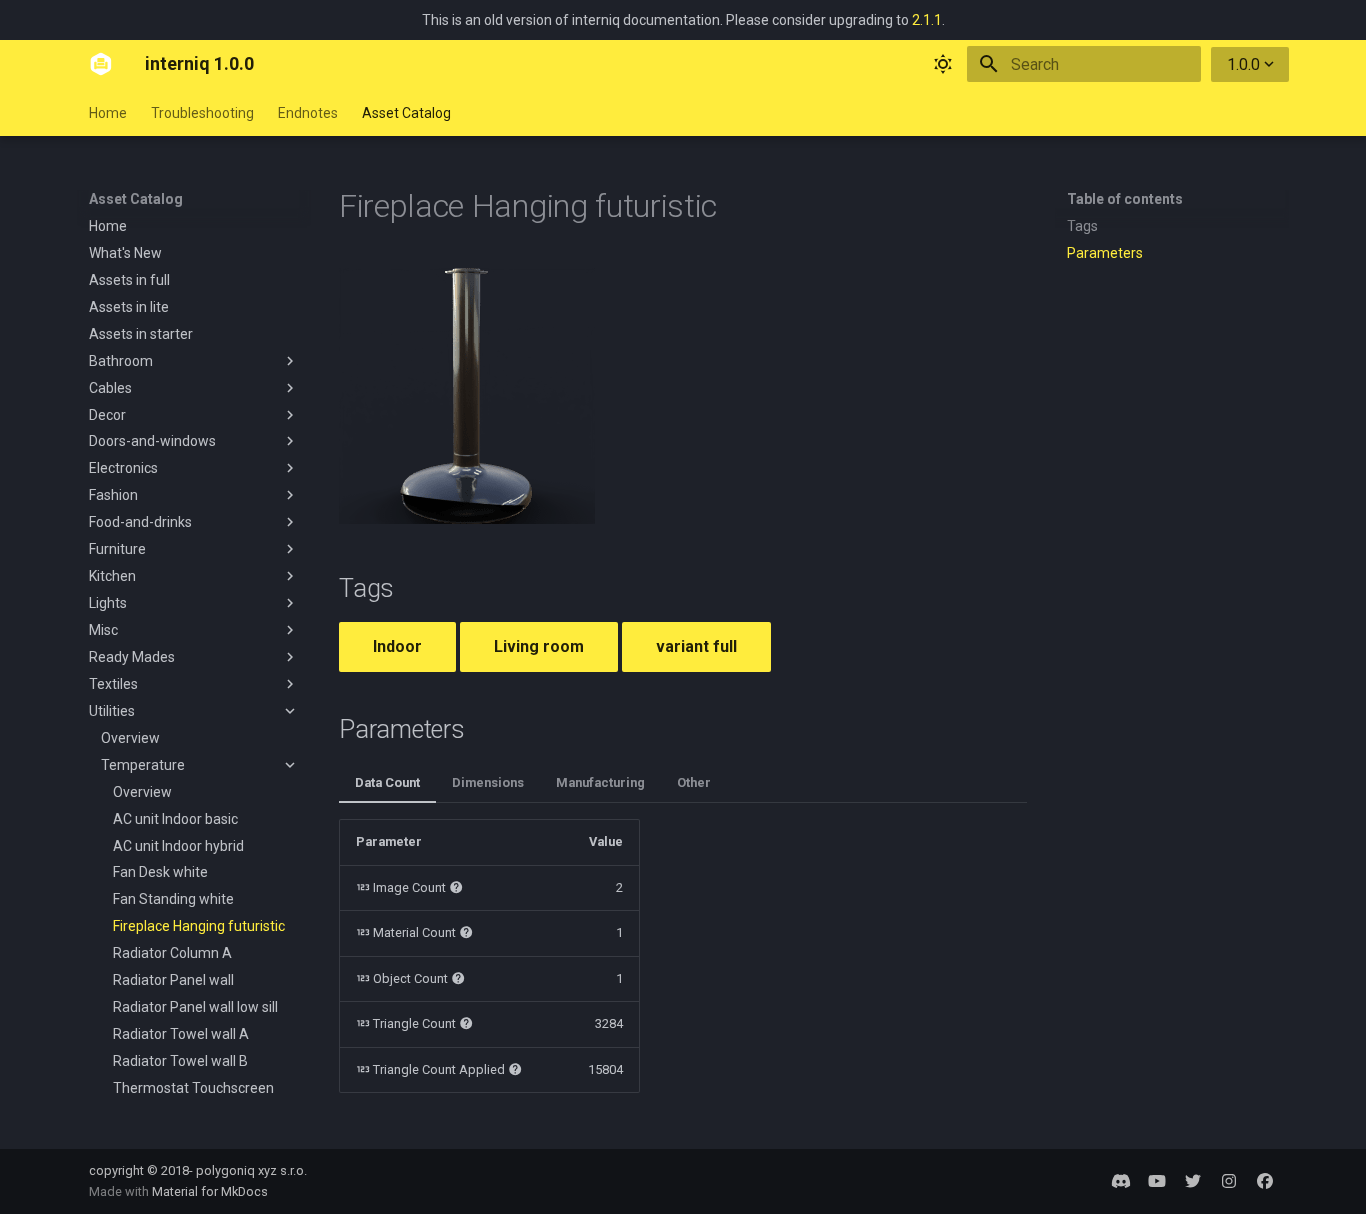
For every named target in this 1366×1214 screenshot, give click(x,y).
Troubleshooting (202, 113)
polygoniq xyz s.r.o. (251, 1170)
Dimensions (488, 782)
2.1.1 (927, 20)
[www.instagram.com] (1229, 1181)
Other (694, 782)
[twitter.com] (1193, 1181)
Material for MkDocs (210, 1191)
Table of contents (1125, 199)
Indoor (397, 646)
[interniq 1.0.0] (101, 64)
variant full (696, 646)
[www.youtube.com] (1157, 1181)
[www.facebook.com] (1265, 1181)
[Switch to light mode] (943, 64)
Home (108, 113)
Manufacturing (600, 782)
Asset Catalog (406, 113)
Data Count (387, 782)
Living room (539, 646)
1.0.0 (1243, 64)
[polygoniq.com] (1121, 1181)
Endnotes (308, 113)
